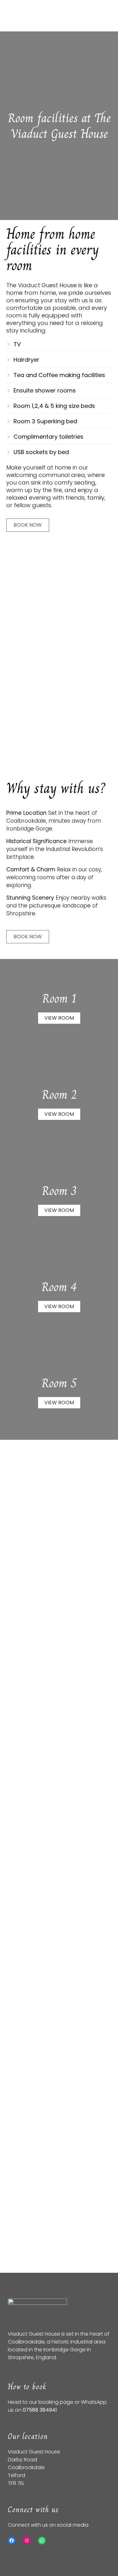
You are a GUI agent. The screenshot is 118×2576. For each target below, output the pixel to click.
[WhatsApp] (42, 2540)
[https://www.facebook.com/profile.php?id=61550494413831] (12, 2540)
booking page (56, 2402)
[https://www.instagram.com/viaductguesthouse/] (27, 2540)
